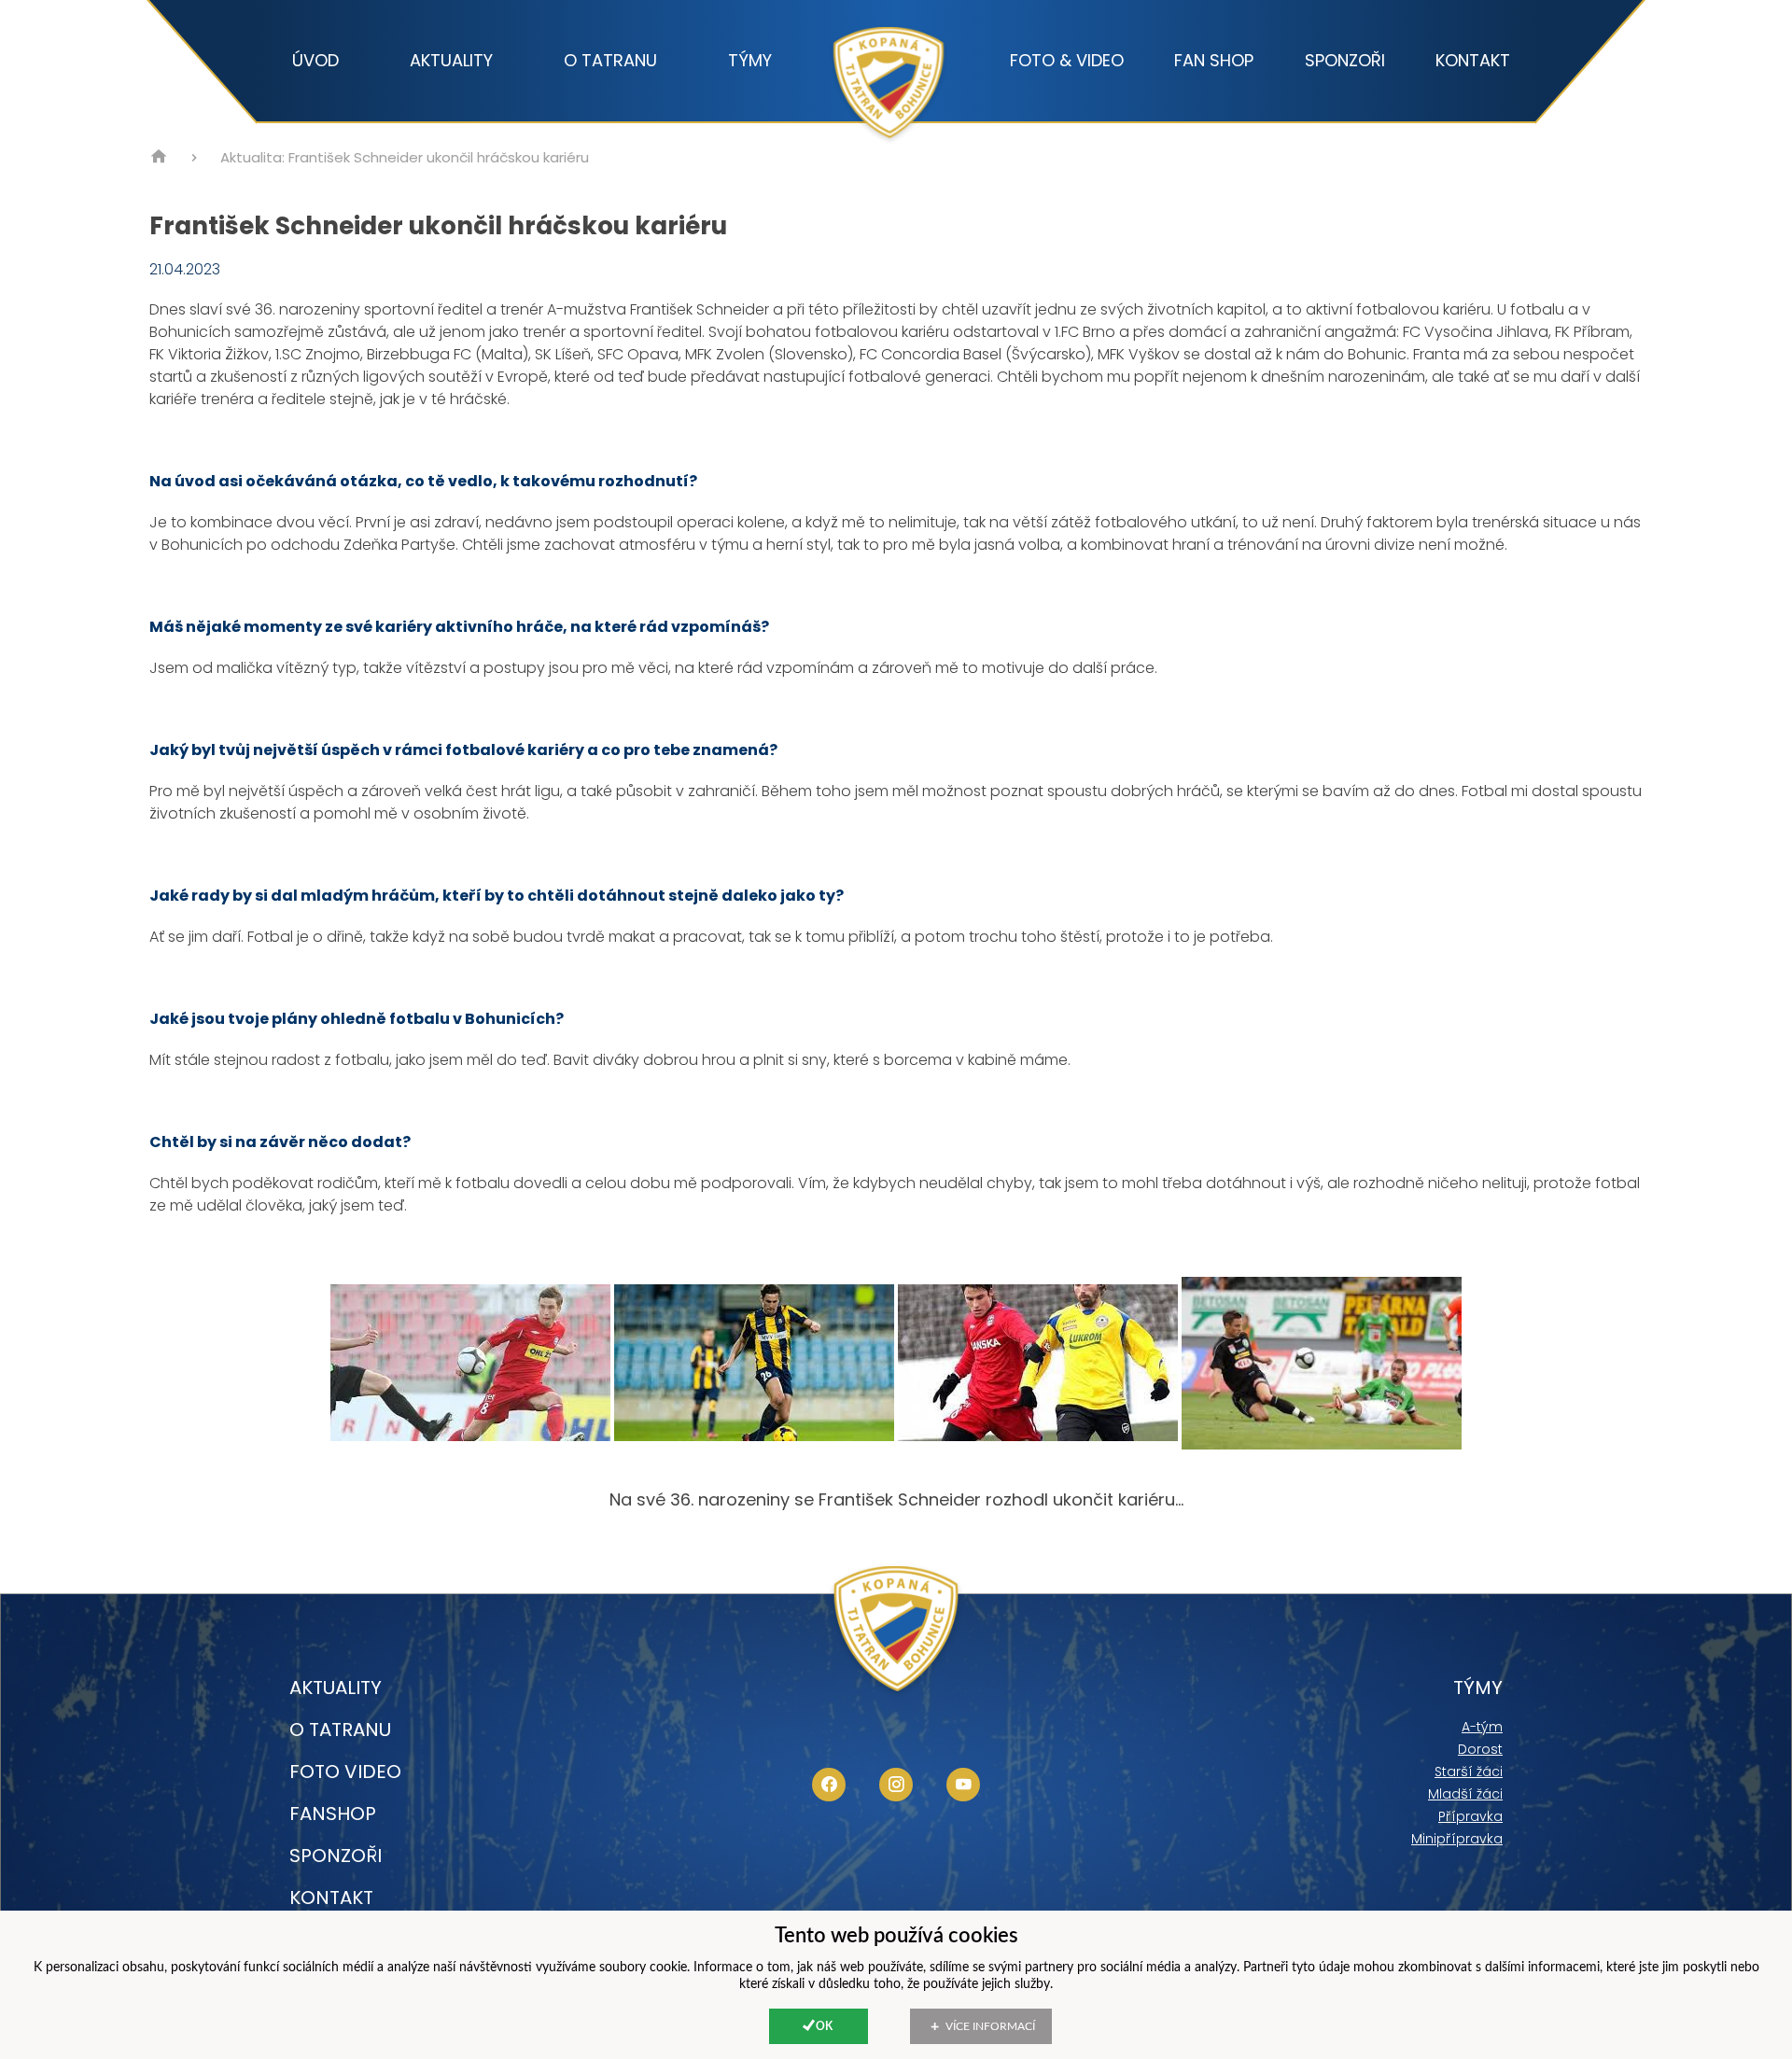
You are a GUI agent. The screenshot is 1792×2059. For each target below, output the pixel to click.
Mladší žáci (1465, 1794)
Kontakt (1473, 61)
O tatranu (610, 61)
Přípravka (1470, 1816)
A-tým (1482, 1727)
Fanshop (333, 1814)
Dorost (1480, 1749)
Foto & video (1067, 61)
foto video (345, 1772)
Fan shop (1214, 61)
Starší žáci (1469, 1772)
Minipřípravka (1457, 1839)
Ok (824, 2026)
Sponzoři (1345, 61)
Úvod (315, 61)
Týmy (750, 61)
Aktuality (451, 61)
